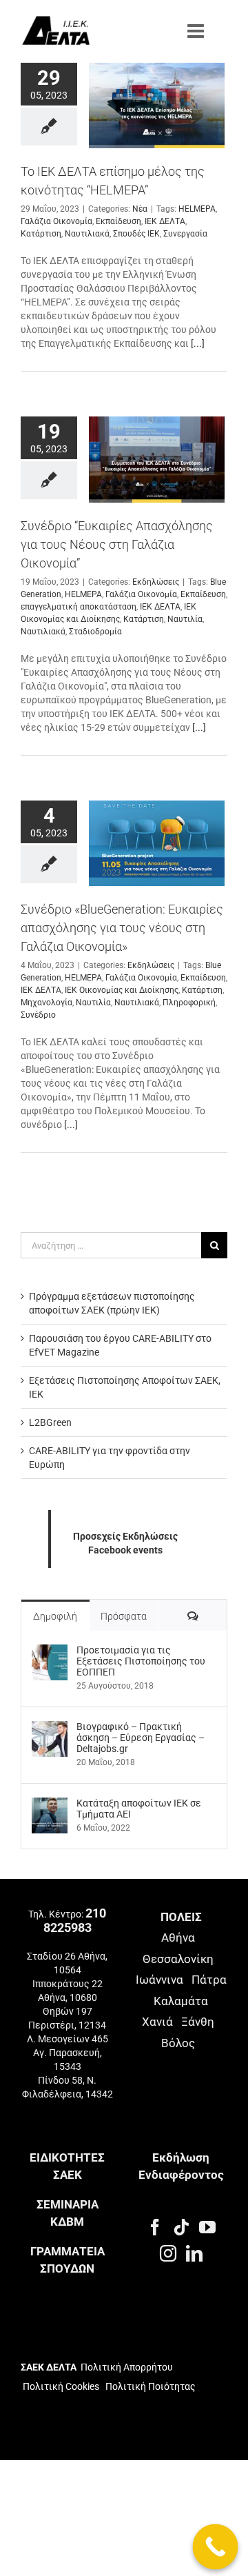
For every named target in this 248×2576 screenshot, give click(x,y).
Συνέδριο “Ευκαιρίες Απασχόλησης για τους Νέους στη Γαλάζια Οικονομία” (117, 544)
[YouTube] (207, 2227)
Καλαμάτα (181, 2001)
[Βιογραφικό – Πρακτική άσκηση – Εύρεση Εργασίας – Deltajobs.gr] (50, 1728)
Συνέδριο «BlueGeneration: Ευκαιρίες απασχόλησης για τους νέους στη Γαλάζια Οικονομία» (122, 928)
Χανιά (157, 2022)
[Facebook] (155, 2227)
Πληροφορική (189, 1003)
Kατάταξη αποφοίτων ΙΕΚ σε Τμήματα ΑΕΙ (139, 1809)
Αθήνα (178, 1938)
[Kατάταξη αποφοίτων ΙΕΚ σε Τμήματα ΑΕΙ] (50, 1804)
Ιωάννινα (159, 1980)
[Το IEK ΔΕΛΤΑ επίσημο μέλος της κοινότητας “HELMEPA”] (157, 105)
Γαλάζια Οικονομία (56, 221)
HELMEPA (197, 209)
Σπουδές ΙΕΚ (136, 234)
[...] (198, 343)
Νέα (140, 209)
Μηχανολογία (46, 1003)
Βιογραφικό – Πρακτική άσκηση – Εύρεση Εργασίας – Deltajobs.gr (141, 1738)
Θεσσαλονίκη (178, 1959)
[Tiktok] (181, 2227)
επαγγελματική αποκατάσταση (79, 607)
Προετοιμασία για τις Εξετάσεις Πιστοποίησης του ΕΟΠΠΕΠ (141, 1661)
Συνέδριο (38, 1015)
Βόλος (178, 2043)
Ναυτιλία (185, 619)
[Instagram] (168, 2253)
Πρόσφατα (124, 1616)
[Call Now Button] (216, 2547)
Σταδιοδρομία (95, 632)
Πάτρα (209, 1980)
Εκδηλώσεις (156, 582)
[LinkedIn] (194, 2253)
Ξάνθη (198, 2022)
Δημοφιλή (55, 1616)
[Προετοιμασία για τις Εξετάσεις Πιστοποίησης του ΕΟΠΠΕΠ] (50, 1651)
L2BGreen (50, 1422)
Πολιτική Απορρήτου (127, 2367)
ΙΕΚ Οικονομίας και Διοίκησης (122, 990)
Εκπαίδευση (118, 221)
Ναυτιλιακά (87, 234)
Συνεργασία (185, 234)
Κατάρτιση (41, 234)
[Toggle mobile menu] (197, 31)
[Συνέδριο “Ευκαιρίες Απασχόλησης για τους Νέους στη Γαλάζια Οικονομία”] (157, 459)
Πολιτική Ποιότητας (149, 2386)
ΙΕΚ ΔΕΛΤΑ (165, 221)
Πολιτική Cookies (61, 2386)
